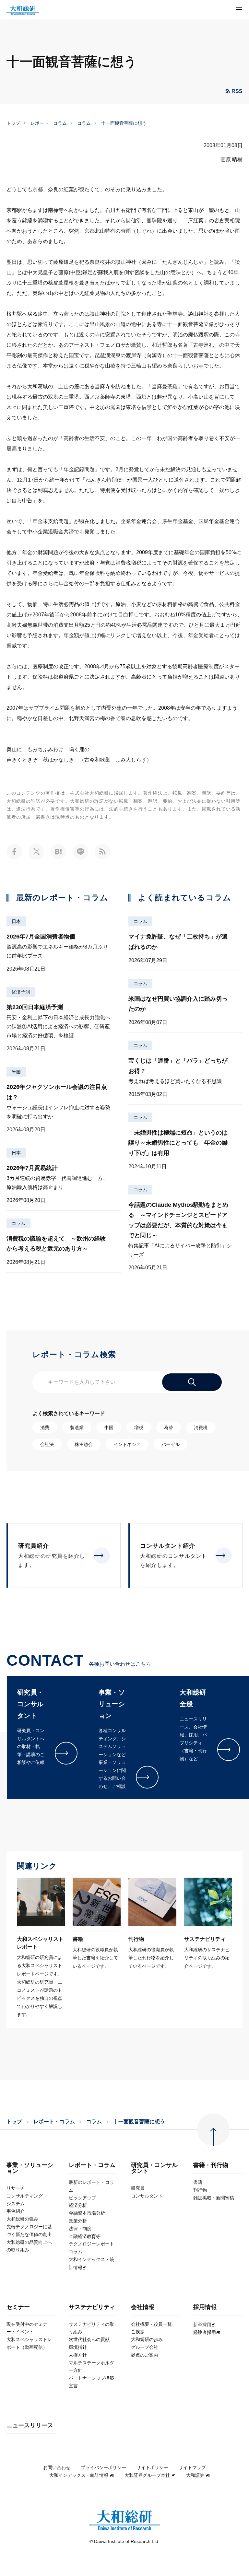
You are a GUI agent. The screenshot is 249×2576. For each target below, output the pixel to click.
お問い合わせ (57, 2467)
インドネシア (127, 1444)
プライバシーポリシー (103, 2467)
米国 (16, 1072)
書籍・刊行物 (211, 2165)
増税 (139, 1428)
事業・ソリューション (30, 2168)
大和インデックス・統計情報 (79, 2475)
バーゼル (171, 1444)
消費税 (201, 1428)
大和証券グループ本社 (147, 2475)
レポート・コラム (49, 123)
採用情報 (205, 2307)
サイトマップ (192, 2467)
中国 (109, 1428)
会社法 (47, 1444)
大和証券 (195, 2475)
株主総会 (84, 1444)
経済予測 (21, 992)
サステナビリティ (92, 2307)
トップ (13, 123)
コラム (84, 123)
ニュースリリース (30, 2425)
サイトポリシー (152, 2467)
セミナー (18, 2307)
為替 (169, 1428)
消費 (45, 1428)
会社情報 (143, 2307)
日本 (16, 921)
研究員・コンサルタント (154, 2168)
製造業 (77, 1428)
